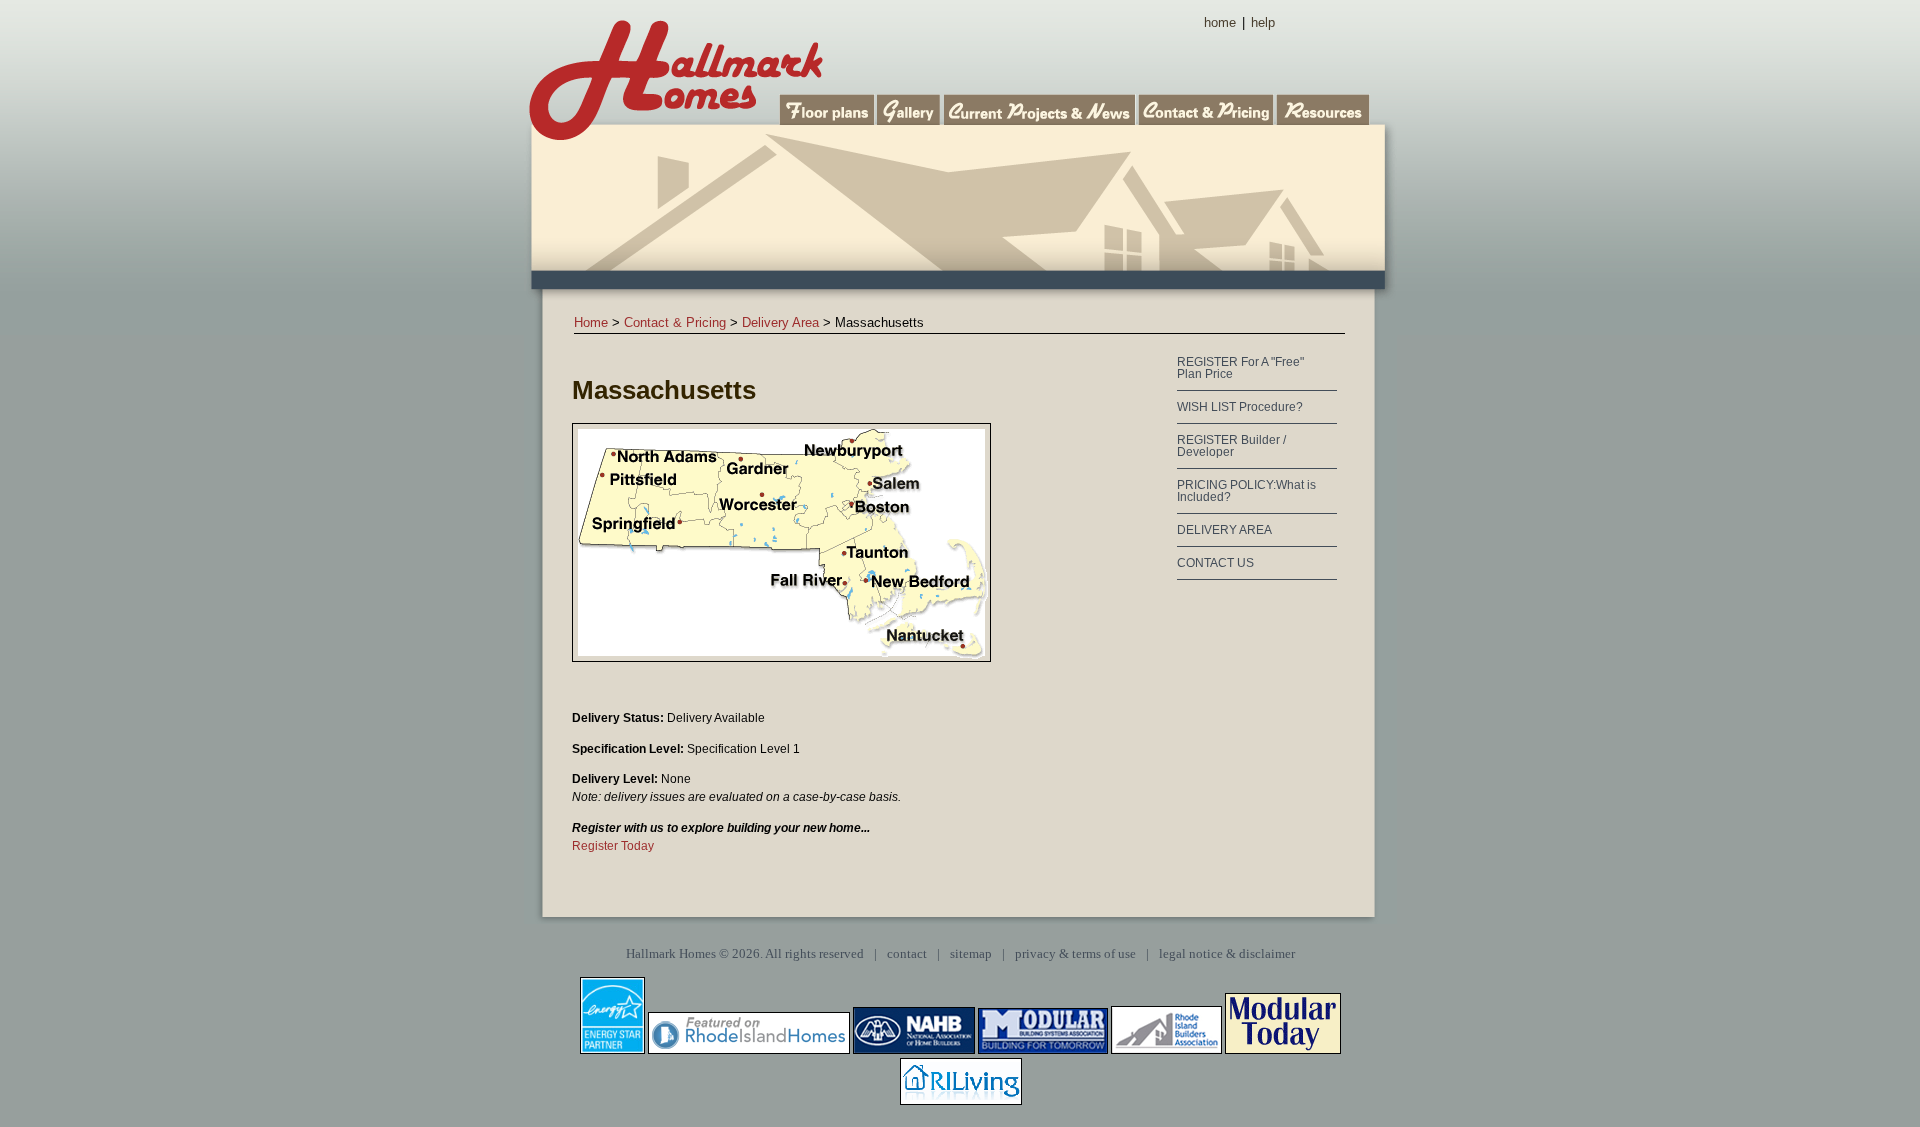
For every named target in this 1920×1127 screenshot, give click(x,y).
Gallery (910, 107)
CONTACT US (1215, 563)
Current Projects (1041, 107)
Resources (1324, 107)
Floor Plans (828, 107)
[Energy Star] (612, 1050)
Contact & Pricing (1207, 107)
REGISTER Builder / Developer (1231, 446)
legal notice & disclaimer (1227, 954)
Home (591, 322)
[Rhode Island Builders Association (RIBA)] (1166, 1050)
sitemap (971, 954)
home (1220, 22)
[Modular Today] (1283, 1050)
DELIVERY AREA (1224, 530)
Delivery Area (780, 322)
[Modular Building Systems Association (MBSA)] (1043, 1050)
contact (907, 954)
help (1263, 22)
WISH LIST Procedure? (1240, 407)
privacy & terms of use (1075, 954)
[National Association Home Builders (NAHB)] (914, 1050)
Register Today (613, 846)
